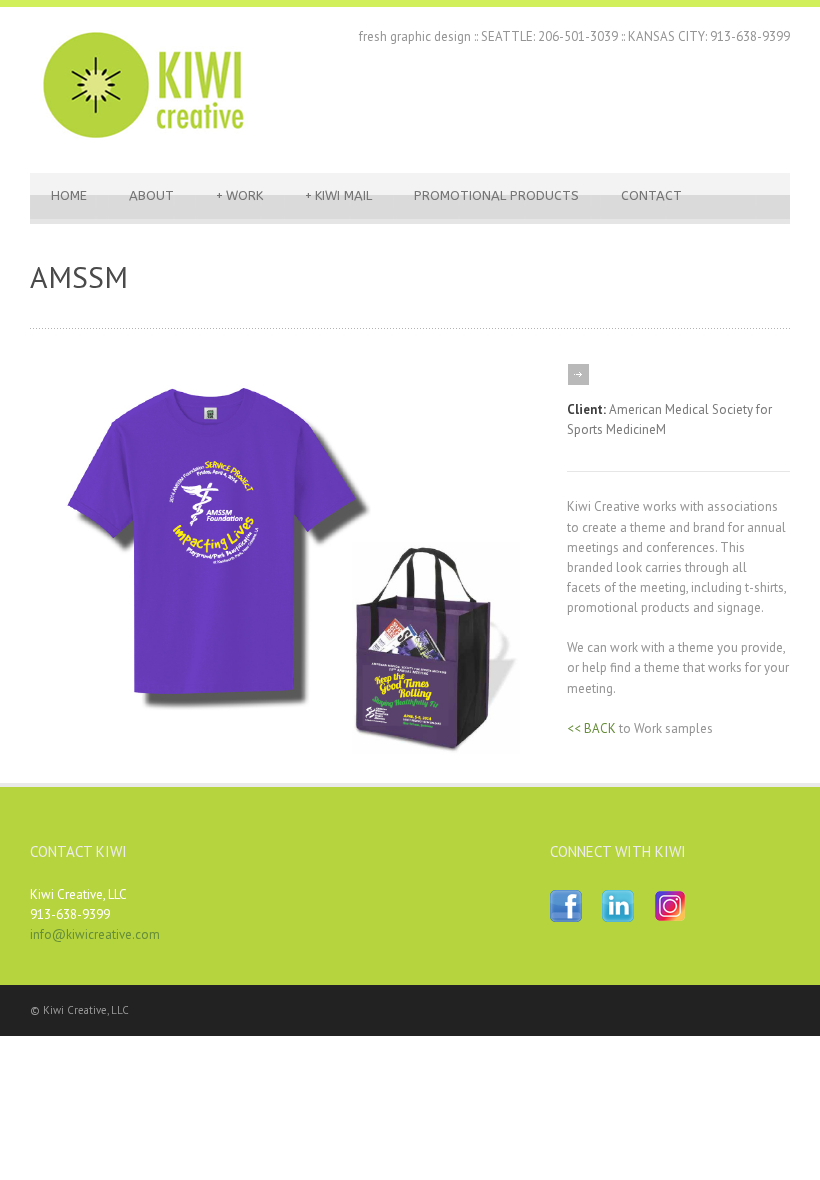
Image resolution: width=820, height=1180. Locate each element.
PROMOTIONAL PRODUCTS (496, 195)
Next (512, 563)
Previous (64, 563)
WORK (239, 195)
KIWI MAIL (338, 195)
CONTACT (651, 195)
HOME (69, 195)
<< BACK (591, 728)
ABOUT (151, 195)
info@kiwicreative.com (95, 934)
